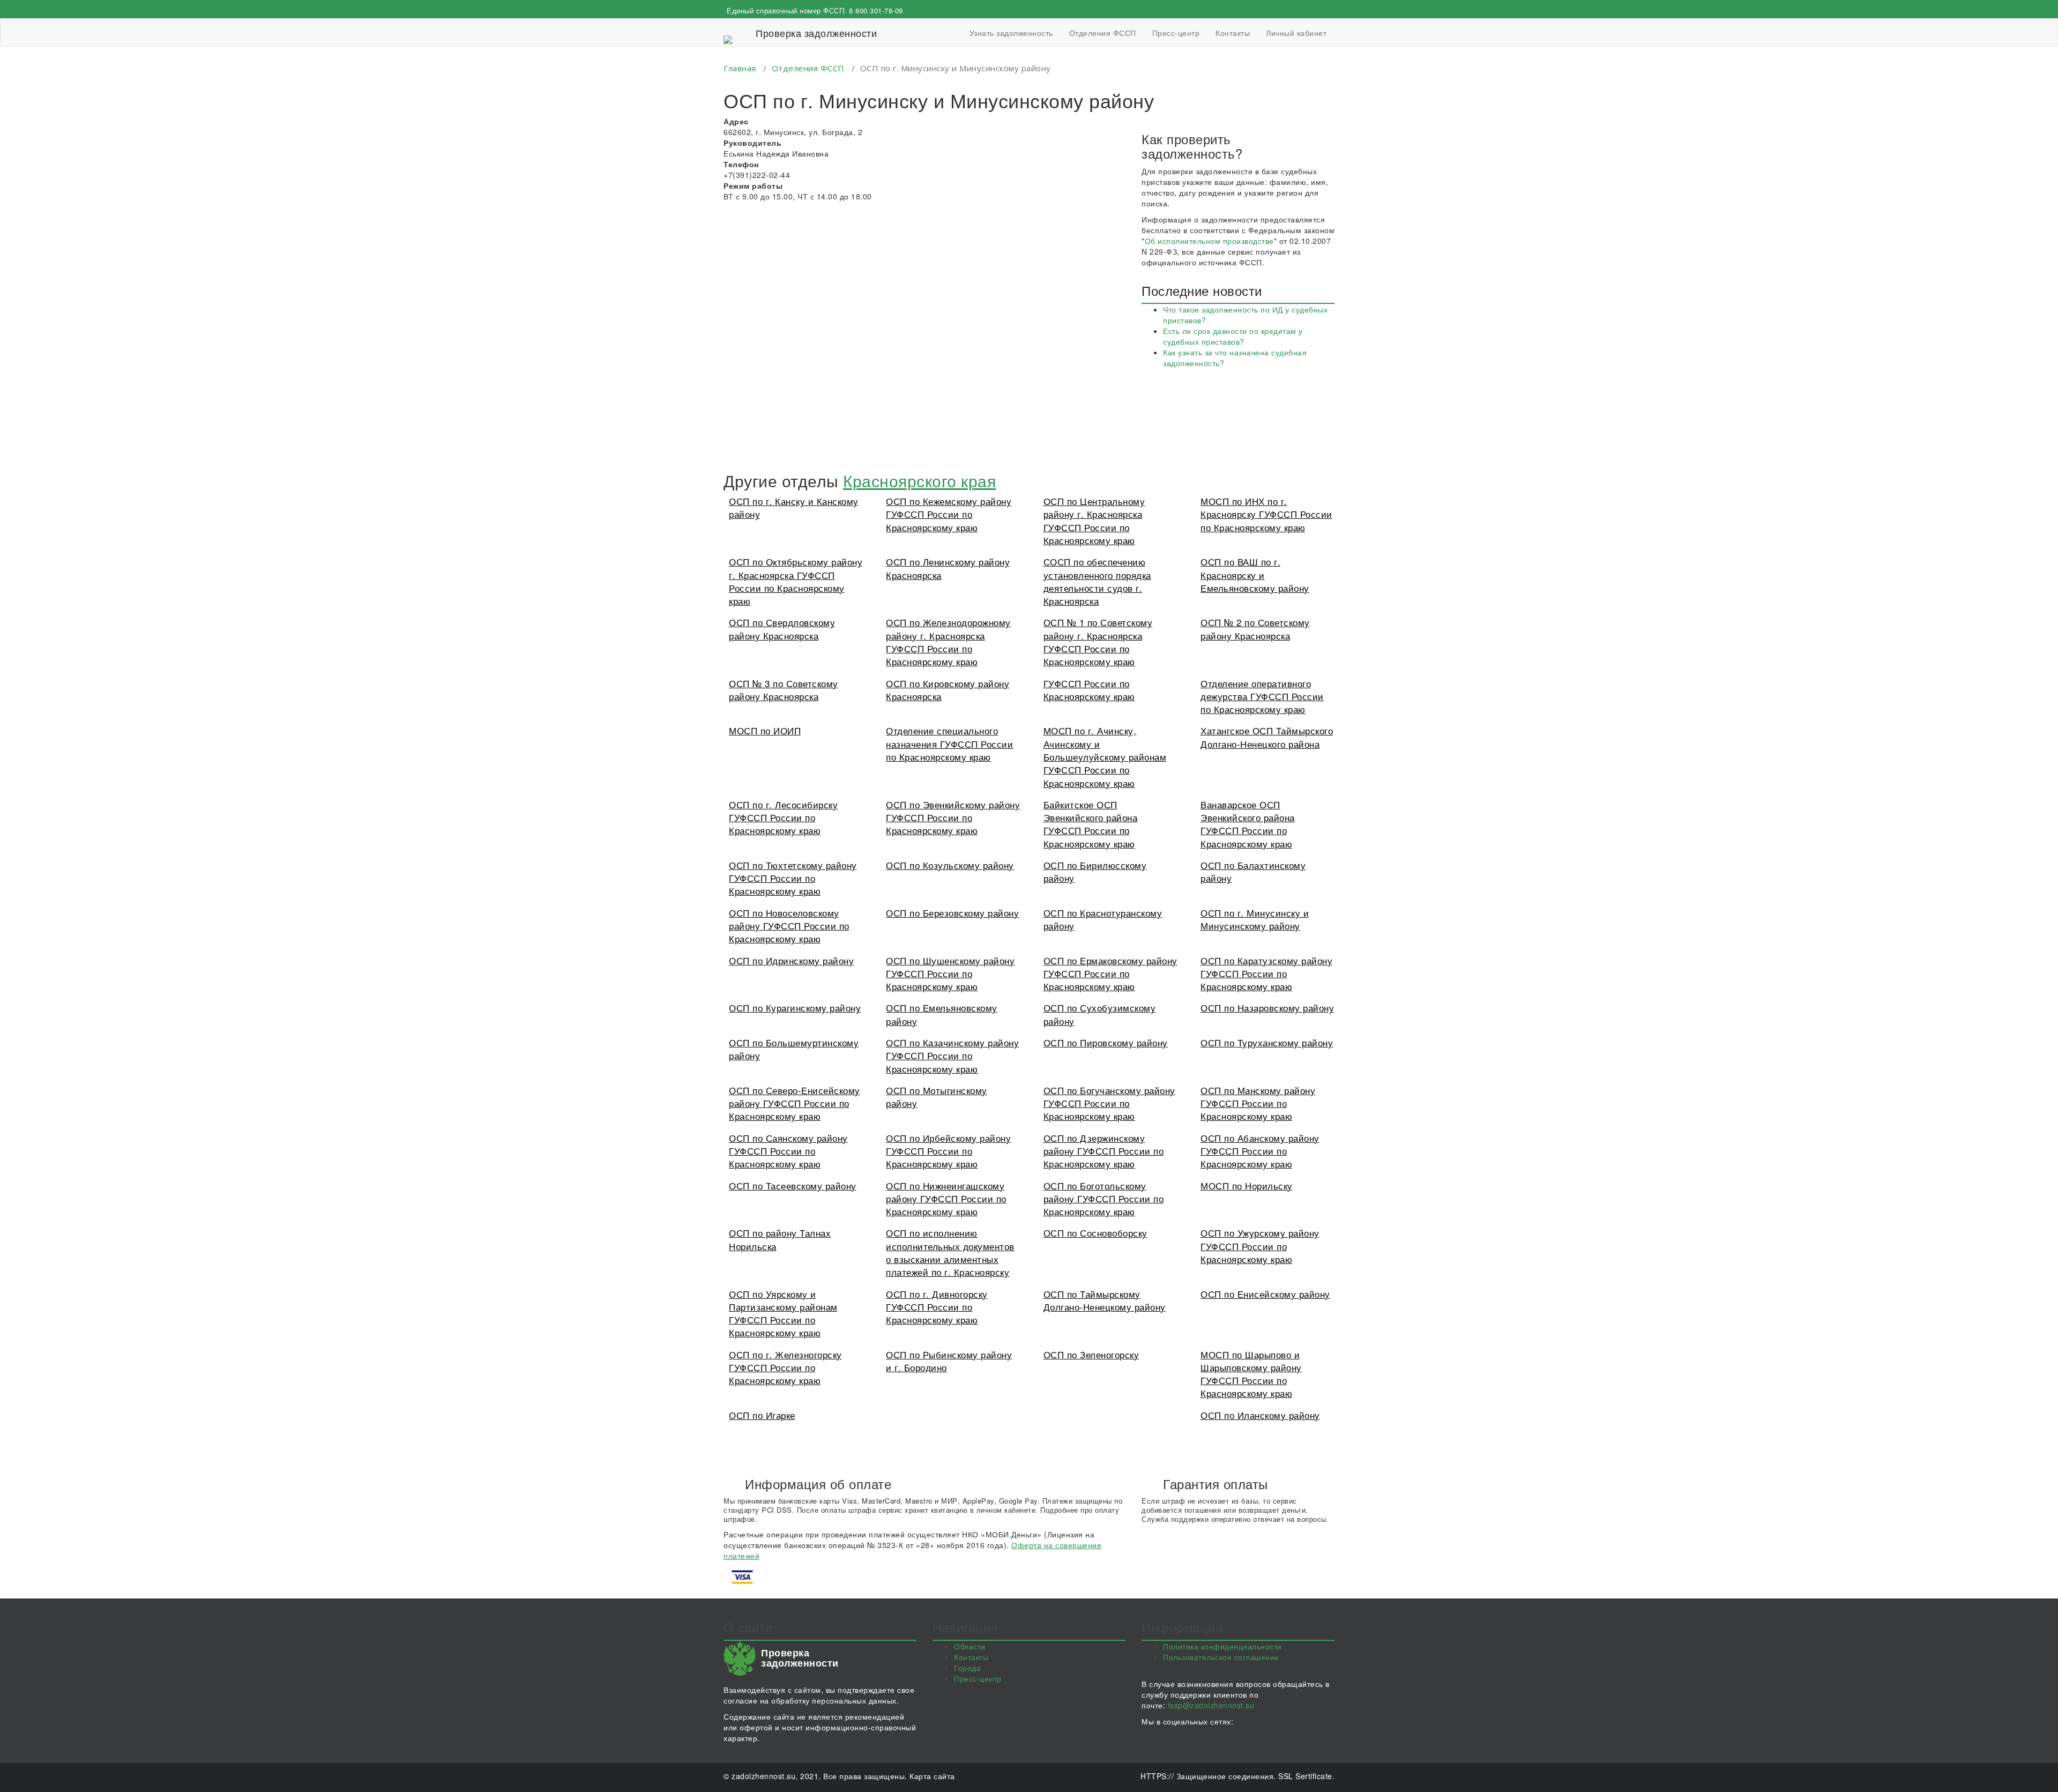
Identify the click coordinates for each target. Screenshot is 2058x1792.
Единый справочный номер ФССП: (815, 10)
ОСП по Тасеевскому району (793, 1185)
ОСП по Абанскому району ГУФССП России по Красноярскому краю (1260, 1151)
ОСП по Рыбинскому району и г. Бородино (949, 1361)
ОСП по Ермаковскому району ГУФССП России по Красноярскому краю (1110, 973)
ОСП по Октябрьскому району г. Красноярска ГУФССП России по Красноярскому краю (796, 581)
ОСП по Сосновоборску (1095, 1233)
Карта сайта (932, 1776)
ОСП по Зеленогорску (1091, 1354)
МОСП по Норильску (1247, 1185)
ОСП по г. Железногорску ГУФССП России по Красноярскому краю (785, 1367)
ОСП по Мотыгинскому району (937, 1096)
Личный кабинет (1296, 33)
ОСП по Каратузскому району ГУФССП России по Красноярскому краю (1266, 973)
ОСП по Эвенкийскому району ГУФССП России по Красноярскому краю (953, 817)
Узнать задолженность (1011, 33)
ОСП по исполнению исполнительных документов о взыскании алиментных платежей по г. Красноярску (950, 1252)
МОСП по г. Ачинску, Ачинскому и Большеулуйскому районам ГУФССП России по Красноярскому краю (1105, 756)
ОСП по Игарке (762, 1415)
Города (967, 1668)
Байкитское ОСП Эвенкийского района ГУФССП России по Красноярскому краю (1091, 824)
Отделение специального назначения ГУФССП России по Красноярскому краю (949, 743)
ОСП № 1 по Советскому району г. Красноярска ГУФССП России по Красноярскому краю (1098, 642)
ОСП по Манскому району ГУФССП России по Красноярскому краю (1258, 1103)
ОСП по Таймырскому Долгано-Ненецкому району (1105, 1300)
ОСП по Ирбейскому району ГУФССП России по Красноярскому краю (948, 1151)
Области (970, 1646)
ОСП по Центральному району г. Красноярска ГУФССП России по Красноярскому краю (1094, 521)
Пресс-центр (1176, 33)
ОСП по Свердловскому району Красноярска (782, 629)
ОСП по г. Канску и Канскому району (794, 507)
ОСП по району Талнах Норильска (780, 1239)
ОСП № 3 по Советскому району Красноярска (784, 690)
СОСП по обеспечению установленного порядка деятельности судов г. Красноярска (1097, 581)
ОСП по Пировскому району (1106, 1042)
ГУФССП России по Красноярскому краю (1089, 690)
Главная (740, 68)
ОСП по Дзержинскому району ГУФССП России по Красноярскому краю (1104, 1151)
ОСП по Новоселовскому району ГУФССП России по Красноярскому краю (789, 926)
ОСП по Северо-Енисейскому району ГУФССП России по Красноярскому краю (795, 1103)
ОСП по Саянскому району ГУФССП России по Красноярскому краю (788, 1151)
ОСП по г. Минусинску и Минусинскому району (1255, 919)
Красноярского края (919, 481)
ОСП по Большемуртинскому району (794, 1049)
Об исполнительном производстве (1209, 241)
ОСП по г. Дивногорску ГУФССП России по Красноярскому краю (937, 1307)
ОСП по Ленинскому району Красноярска (948, 568)
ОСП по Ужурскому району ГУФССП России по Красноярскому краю (1260, 1246)
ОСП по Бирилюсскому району (1095, 871)
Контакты (1233, 33)
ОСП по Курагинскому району (795, 1007)
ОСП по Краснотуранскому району (1103, 919)
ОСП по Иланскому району (1260, 1415)
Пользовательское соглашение (1221, 1657)
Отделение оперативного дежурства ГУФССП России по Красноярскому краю (1262, 696)
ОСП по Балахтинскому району (1253, 871)
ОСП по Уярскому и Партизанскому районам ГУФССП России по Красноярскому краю (783, 1313)
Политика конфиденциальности (1222, 1646)
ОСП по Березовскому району (952, 913)
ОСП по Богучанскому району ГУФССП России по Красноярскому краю (1109, 1103)
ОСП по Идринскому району (791, 960)
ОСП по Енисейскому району (1265, 1294)
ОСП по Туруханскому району (1267, 1042)
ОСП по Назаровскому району (1267, 1007)
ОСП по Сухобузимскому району (1100, 1014)
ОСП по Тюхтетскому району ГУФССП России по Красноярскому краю (793, 878)
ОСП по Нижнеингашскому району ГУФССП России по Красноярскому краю (946, 1199)
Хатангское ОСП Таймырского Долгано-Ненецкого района (1267, 737)
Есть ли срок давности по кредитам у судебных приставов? (1233, 336)
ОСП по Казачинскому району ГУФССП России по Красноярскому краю (952, 1055)
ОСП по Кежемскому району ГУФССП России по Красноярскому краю (949, 514)
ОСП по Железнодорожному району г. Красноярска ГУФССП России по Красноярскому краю (948, 642)
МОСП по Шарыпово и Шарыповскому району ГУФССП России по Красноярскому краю (1251, 1374)
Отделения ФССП (1103, 33)
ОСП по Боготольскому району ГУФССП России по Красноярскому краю (1104, 1199)
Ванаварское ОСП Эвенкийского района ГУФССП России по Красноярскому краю (1248, 824)
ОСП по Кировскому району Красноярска (948, 690)
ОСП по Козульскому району (950, 865)
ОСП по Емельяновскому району (942, 1014)
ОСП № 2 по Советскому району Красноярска (1255, 629)
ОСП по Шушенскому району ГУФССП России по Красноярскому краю (950, 973)
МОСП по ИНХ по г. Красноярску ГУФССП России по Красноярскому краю (1266, 514)
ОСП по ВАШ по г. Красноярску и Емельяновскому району (1255, 575)
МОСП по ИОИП (765, 730)
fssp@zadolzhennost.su (1211, 1705)
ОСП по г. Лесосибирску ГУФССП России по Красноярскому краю (783, 817)
